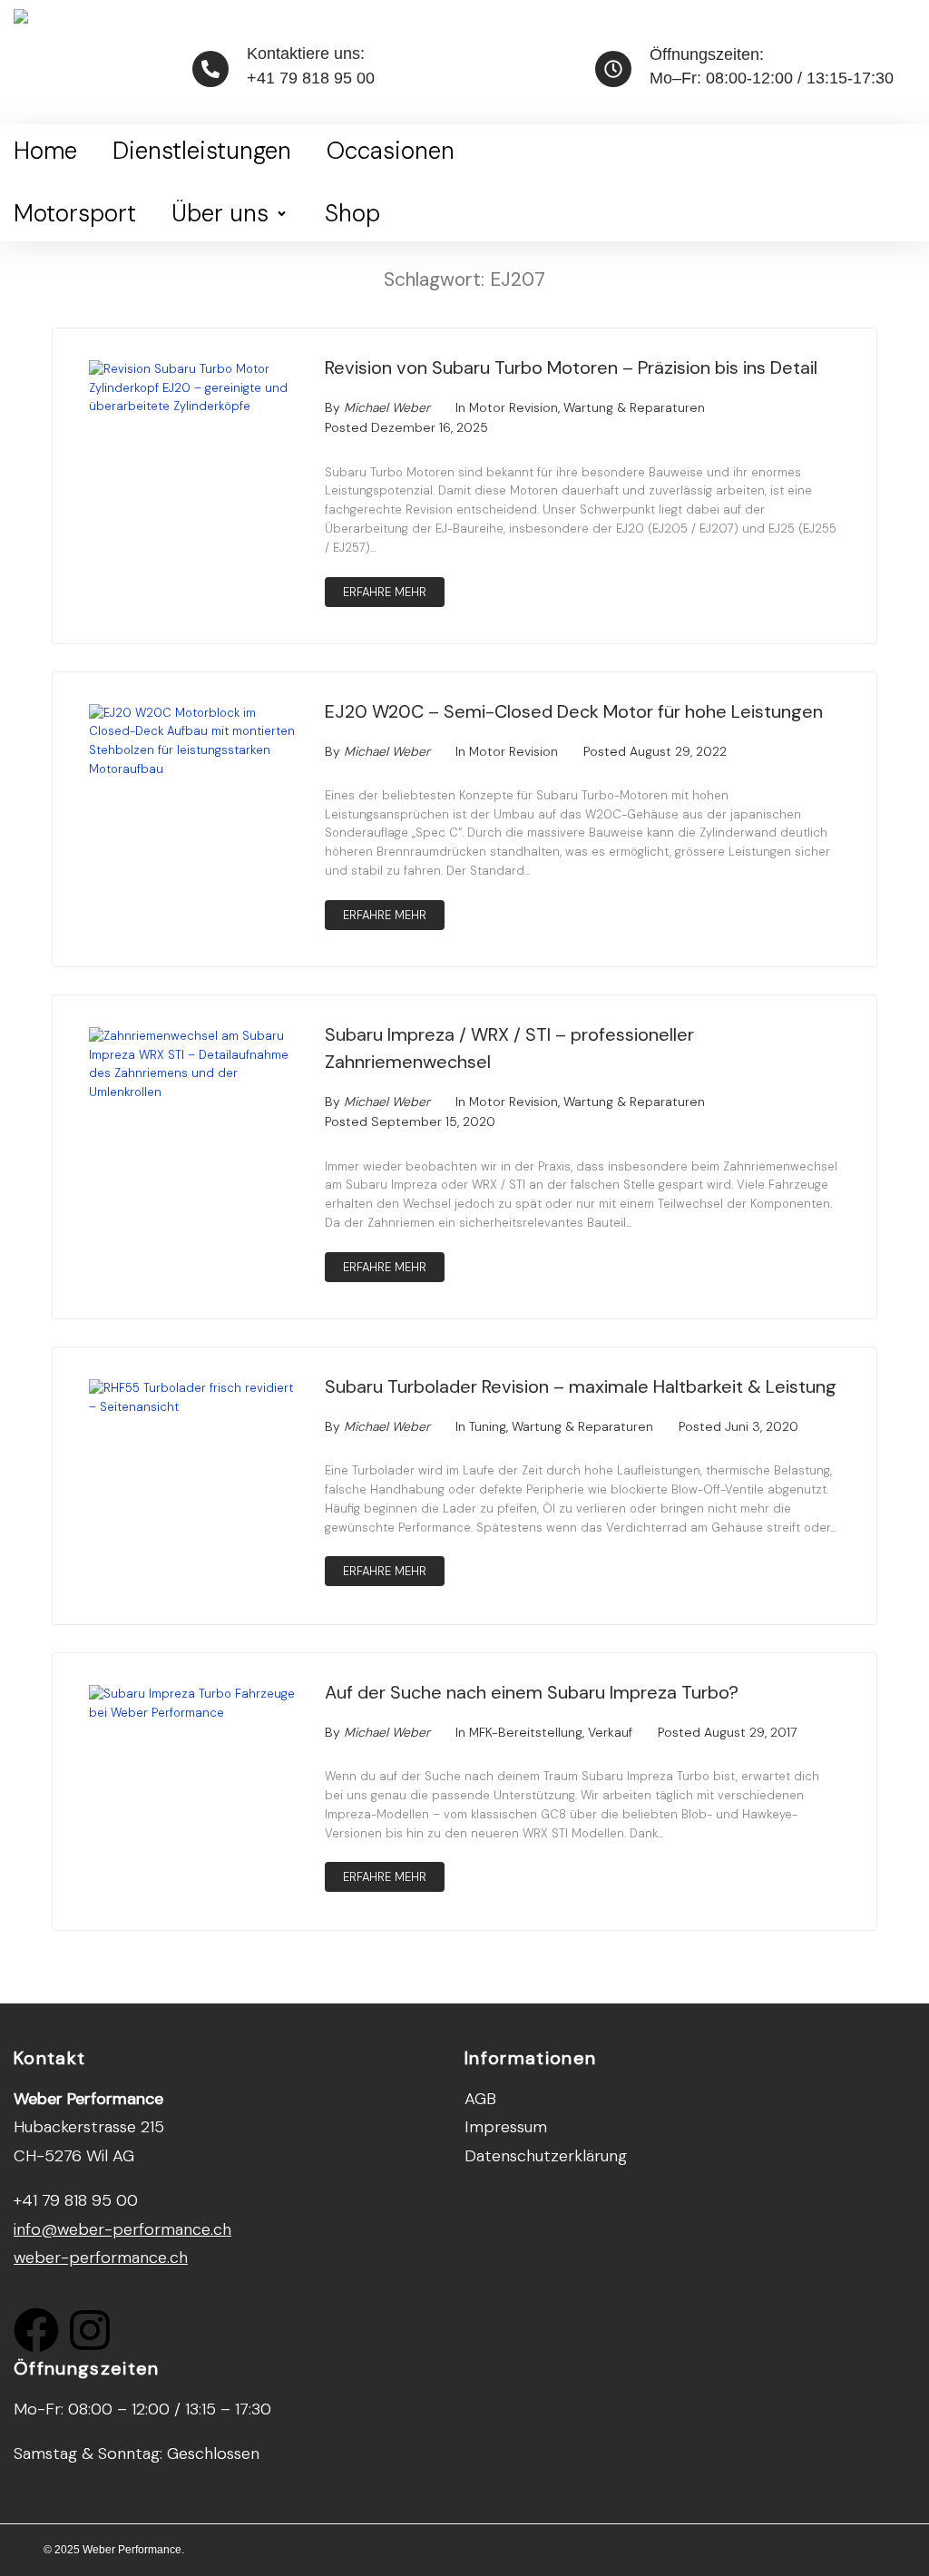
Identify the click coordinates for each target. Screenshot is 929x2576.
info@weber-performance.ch (122, 2229)
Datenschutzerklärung (546, 2156)
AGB (480, 2099)
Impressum (506, 2127)
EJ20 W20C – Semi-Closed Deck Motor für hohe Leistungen (574, 711)
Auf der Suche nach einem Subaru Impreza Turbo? (532, 1692)
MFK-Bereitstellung (526, 1732)
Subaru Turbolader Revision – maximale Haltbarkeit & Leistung (581, 1386)
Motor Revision (513, 407)
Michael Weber (387, 407)
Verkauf (610, 1732)
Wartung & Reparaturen (634, 407)
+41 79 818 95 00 (311, 78)
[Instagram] (90, 2330)
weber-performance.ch (101, 2258)
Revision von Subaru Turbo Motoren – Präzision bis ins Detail (571, 367)
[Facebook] (36, 2330)
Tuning (488, 1426)
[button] (230, 214)
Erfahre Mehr (385, 592)
